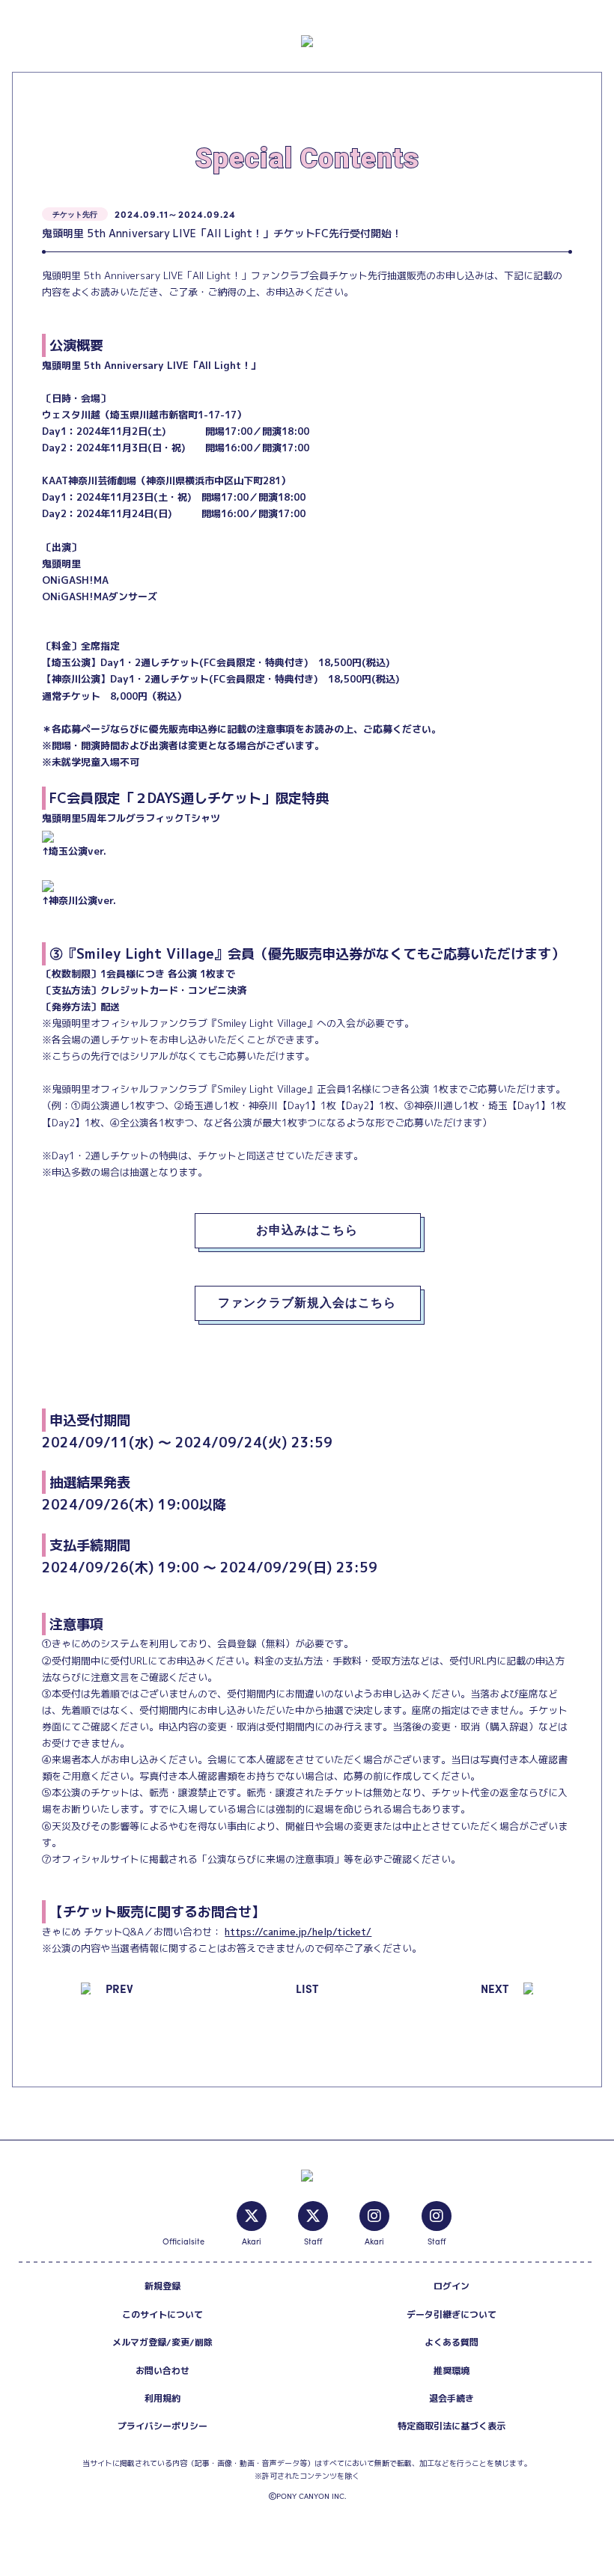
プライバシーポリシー (162, 2426)
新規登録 (162, 2286)
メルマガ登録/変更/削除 (162, 2342)
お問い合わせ (162, 2371)
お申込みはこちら (307, 1230)
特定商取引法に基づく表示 (452, 2426)
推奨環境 (452, 2371)
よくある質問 (452, 2342)
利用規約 (162, 2398)
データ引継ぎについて (452, 2314)
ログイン (452, 2286)
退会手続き (452, 2398)
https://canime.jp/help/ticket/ (298, 1932)
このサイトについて (162, 2314)
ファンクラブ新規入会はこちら (307, 1303)
